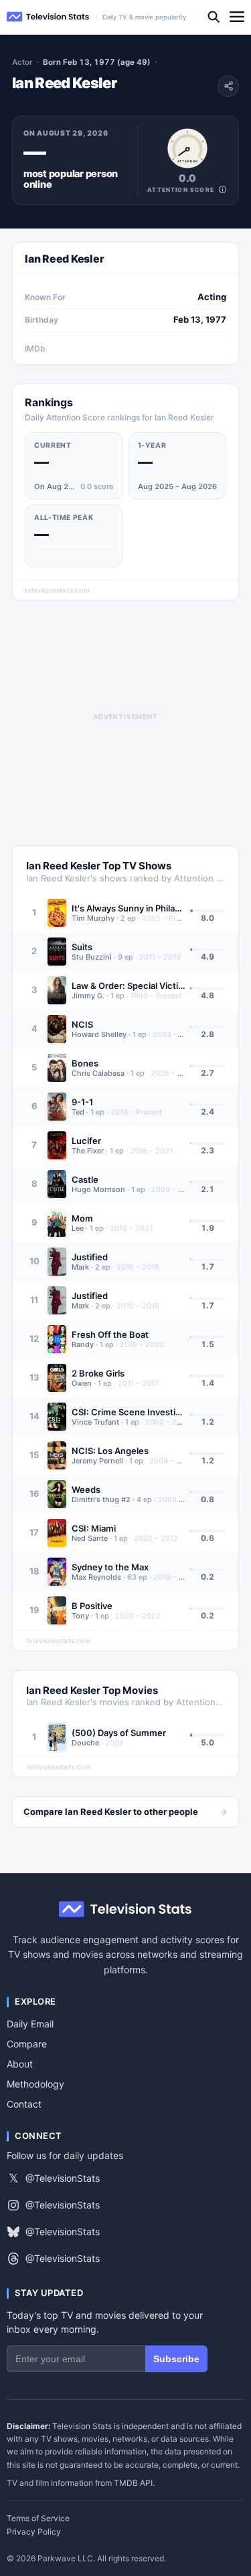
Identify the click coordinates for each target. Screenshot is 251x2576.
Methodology (35, 2084)
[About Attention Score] (223, 189)
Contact (24, 2104)
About (20, 2064)
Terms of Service (38, 2519)
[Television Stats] (48, 17)
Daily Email (30, 2024)
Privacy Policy (34, 2532)
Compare (27, 2044)
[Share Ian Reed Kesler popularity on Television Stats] (228, 86)
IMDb (35, 348)
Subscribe (176, 2359)
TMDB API (133, 2483)
